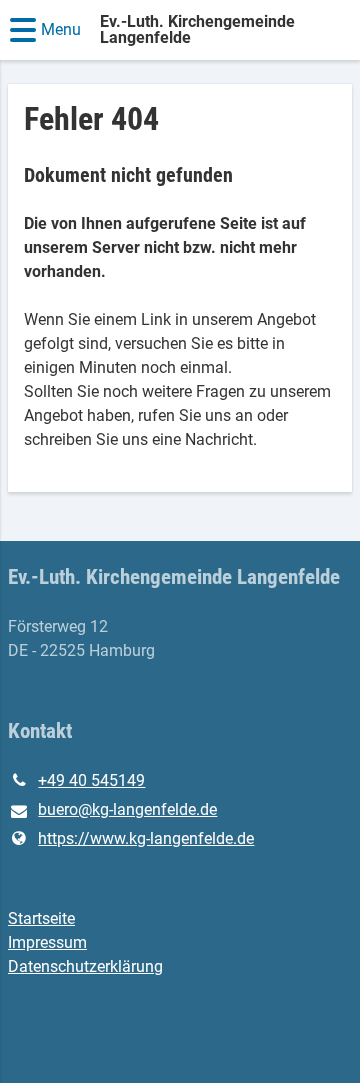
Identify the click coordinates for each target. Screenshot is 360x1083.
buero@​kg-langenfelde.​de (127, 809)
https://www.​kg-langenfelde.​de (146, 838)
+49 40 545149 (91, 780)
